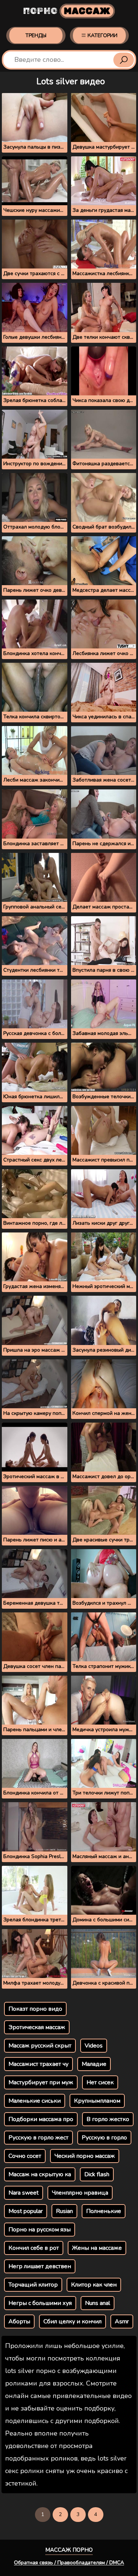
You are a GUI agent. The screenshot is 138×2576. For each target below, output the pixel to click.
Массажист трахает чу (38, 2064)
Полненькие (104, 2211)
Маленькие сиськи (35, 2101)
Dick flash (97, 2174)
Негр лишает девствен (40, 2266)
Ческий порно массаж (85, 2156)
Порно (67, 11)
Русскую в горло (104, 2138)
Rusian (64, 2211)
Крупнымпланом (97, 2101)
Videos (94, 2046)
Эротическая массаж (37, 2027)
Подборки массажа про (41, 2119)
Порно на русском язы (40, 2230)
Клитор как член (94, 2285)
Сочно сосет (25, 2156)
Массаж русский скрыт (40, 2046)
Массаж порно (69, 2550)
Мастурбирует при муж (41, 2082)
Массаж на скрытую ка (40, 2174)
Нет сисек (100, 2082)
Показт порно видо (35, 2009)
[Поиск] (124, 60)
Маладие (94, 2064)
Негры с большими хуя (40, 2303)
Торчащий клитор (33, 2285)
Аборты (19, 2321)
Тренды (36, 35)
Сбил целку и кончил (72, 2321)
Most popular (26, 2211)
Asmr (122, 2321)
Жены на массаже (97, 2248)
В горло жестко (108, 2119)
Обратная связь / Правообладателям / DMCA (69, 2563)
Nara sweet (24, 2193)
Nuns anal (98, 2303)
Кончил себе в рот (34, 2248)
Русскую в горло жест (38, 2138)
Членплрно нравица (80, 2193)
